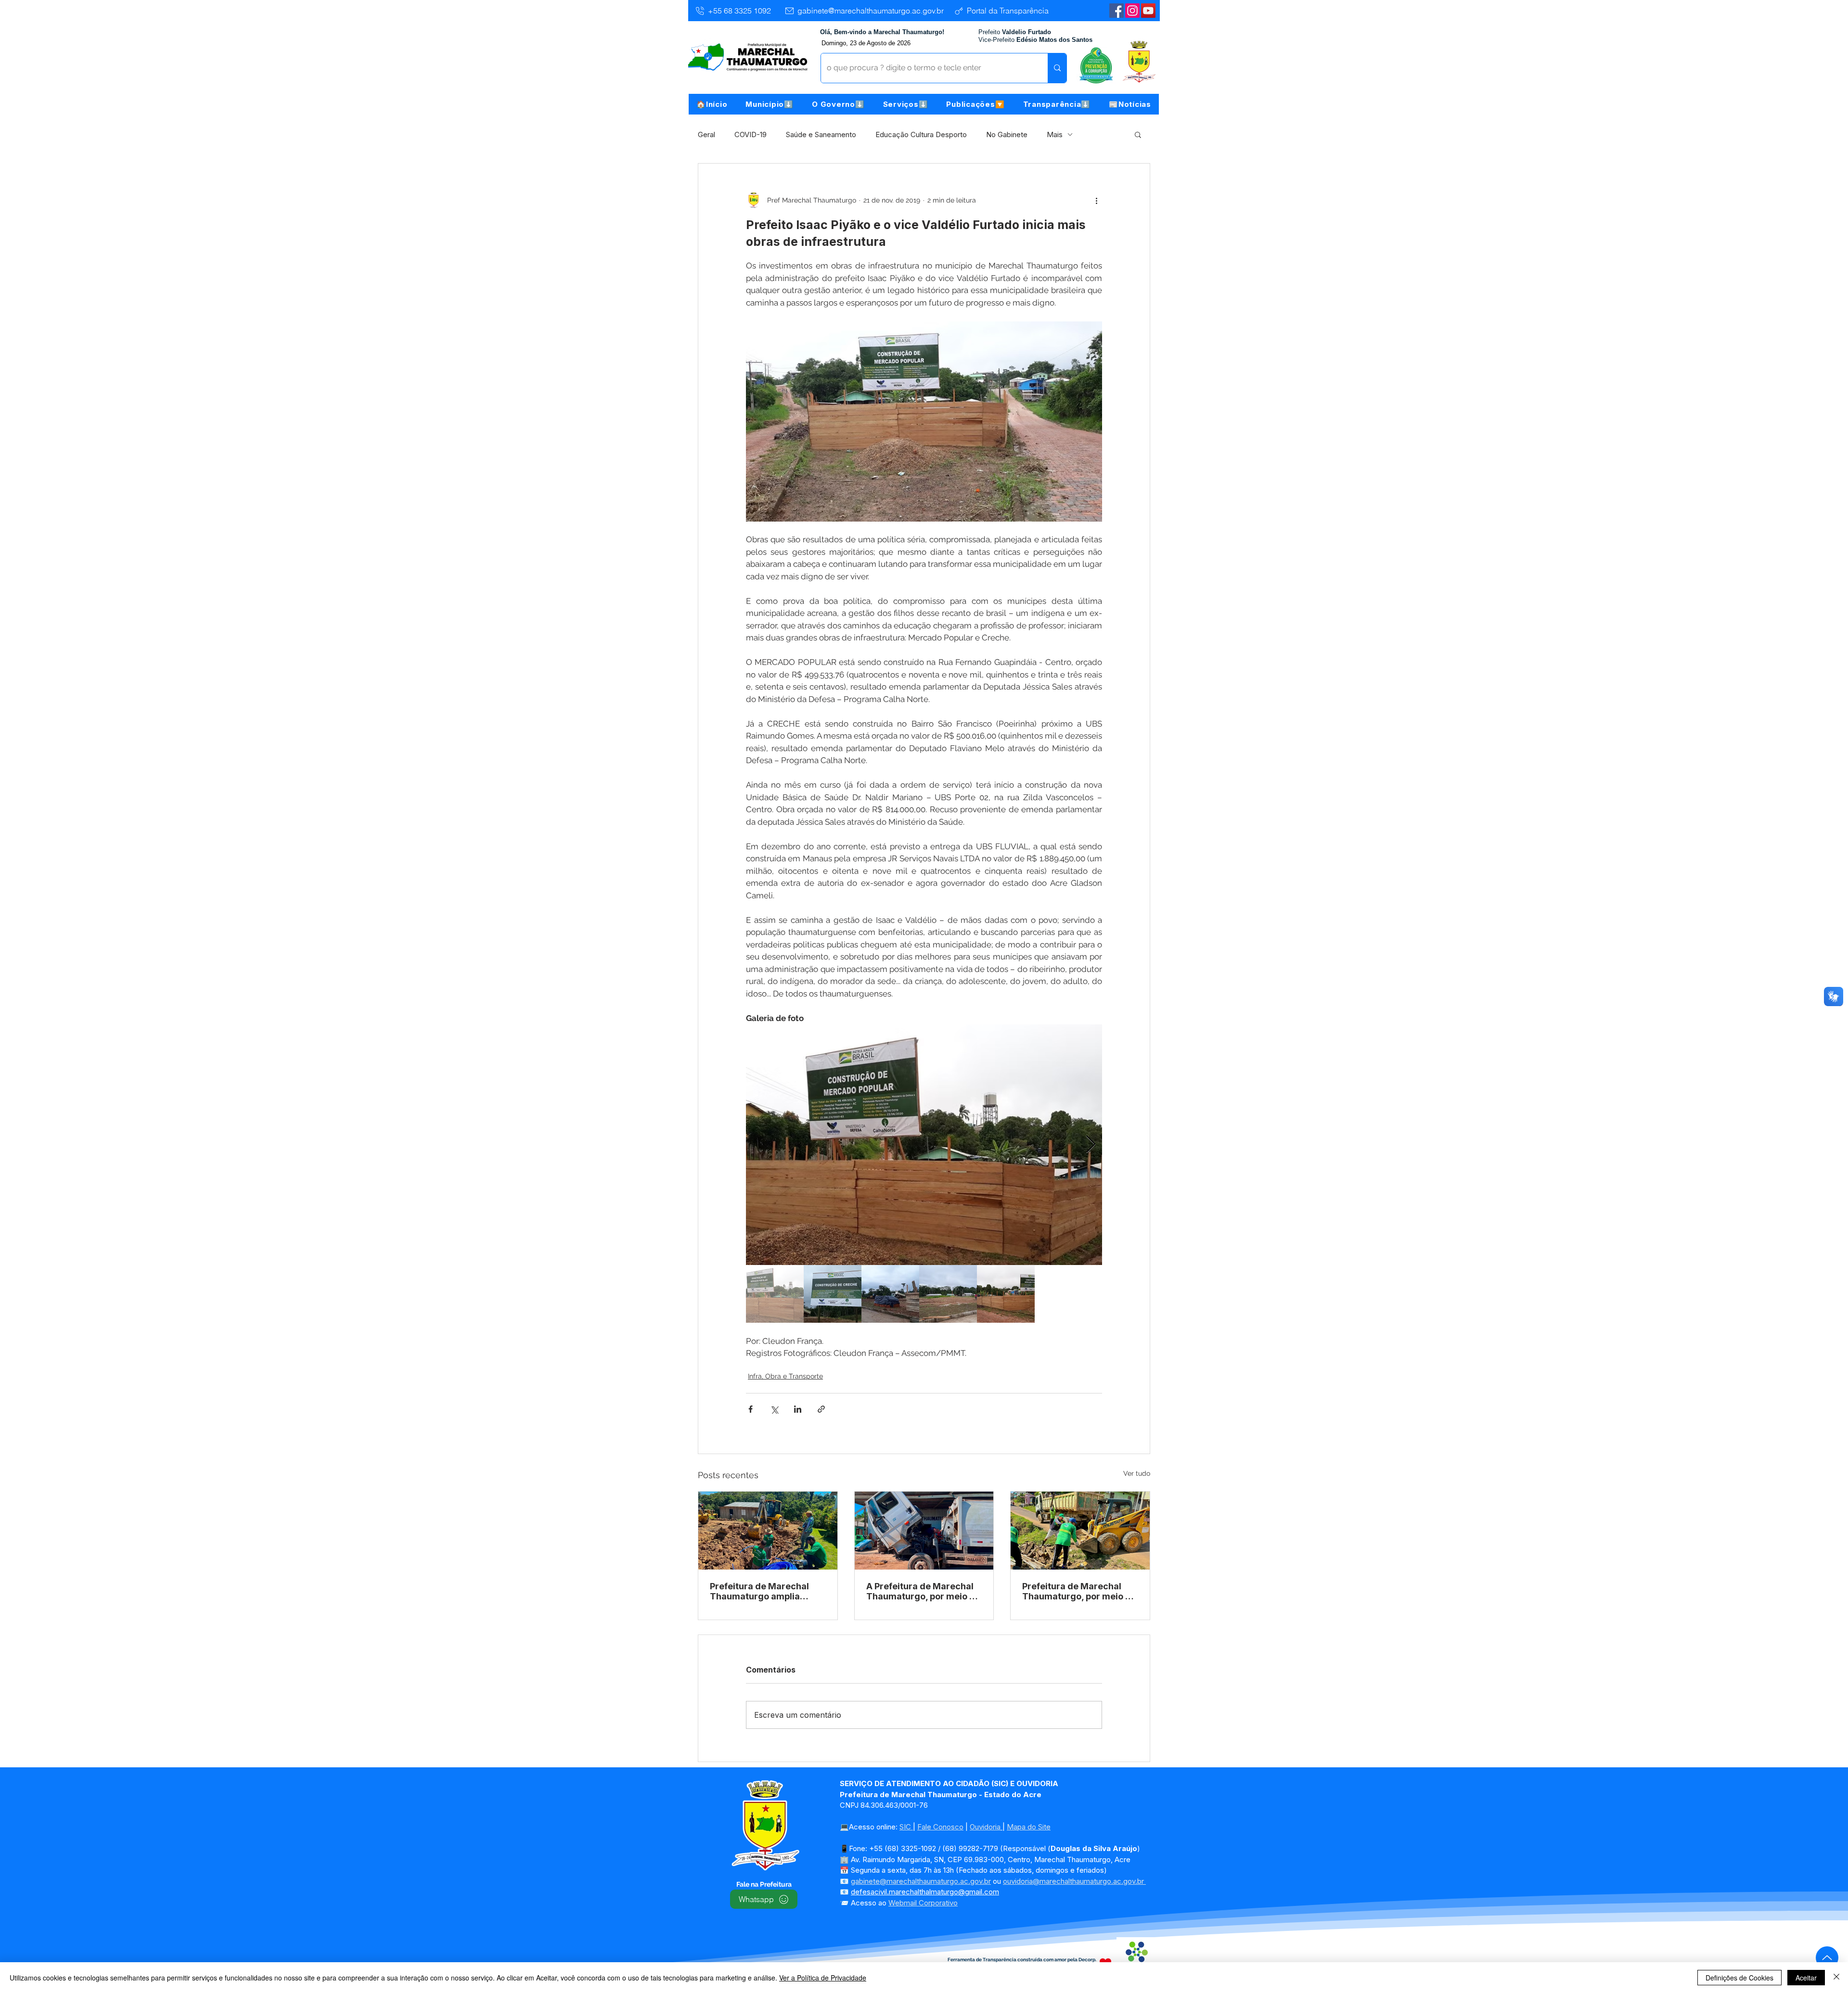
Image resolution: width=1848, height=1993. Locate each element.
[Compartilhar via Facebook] (751, 1409)
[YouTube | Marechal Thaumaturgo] (1148, 11)
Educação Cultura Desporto (921, 134)
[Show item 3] (890, 1294)
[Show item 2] (833, 1294)
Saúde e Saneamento (821, 134)
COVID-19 (751, 134)
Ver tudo (1137, 1473)
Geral (706, 134)
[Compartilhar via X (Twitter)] (774, 1409)
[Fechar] (1836, 1978)
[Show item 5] (1006, 1294)
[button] (770, 104)
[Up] (1827, 1958)
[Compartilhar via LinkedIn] (798, 1409)
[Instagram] (1132, 11)
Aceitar (1806, 1978)
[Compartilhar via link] (821, 1409)
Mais (1055, 134)
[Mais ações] (1096, 200)
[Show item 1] (775, 1294)
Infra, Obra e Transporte (785, 1376)
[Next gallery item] (1091, 1145)
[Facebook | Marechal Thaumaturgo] (1116, 11)
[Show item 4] (948, 1294)
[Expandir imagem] (924, 1145)
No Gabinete (1007, 134)
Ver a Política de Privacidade (823, 1978)
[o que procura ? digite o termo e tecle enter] (1057, 68)
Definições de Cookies (1739, 1978)
